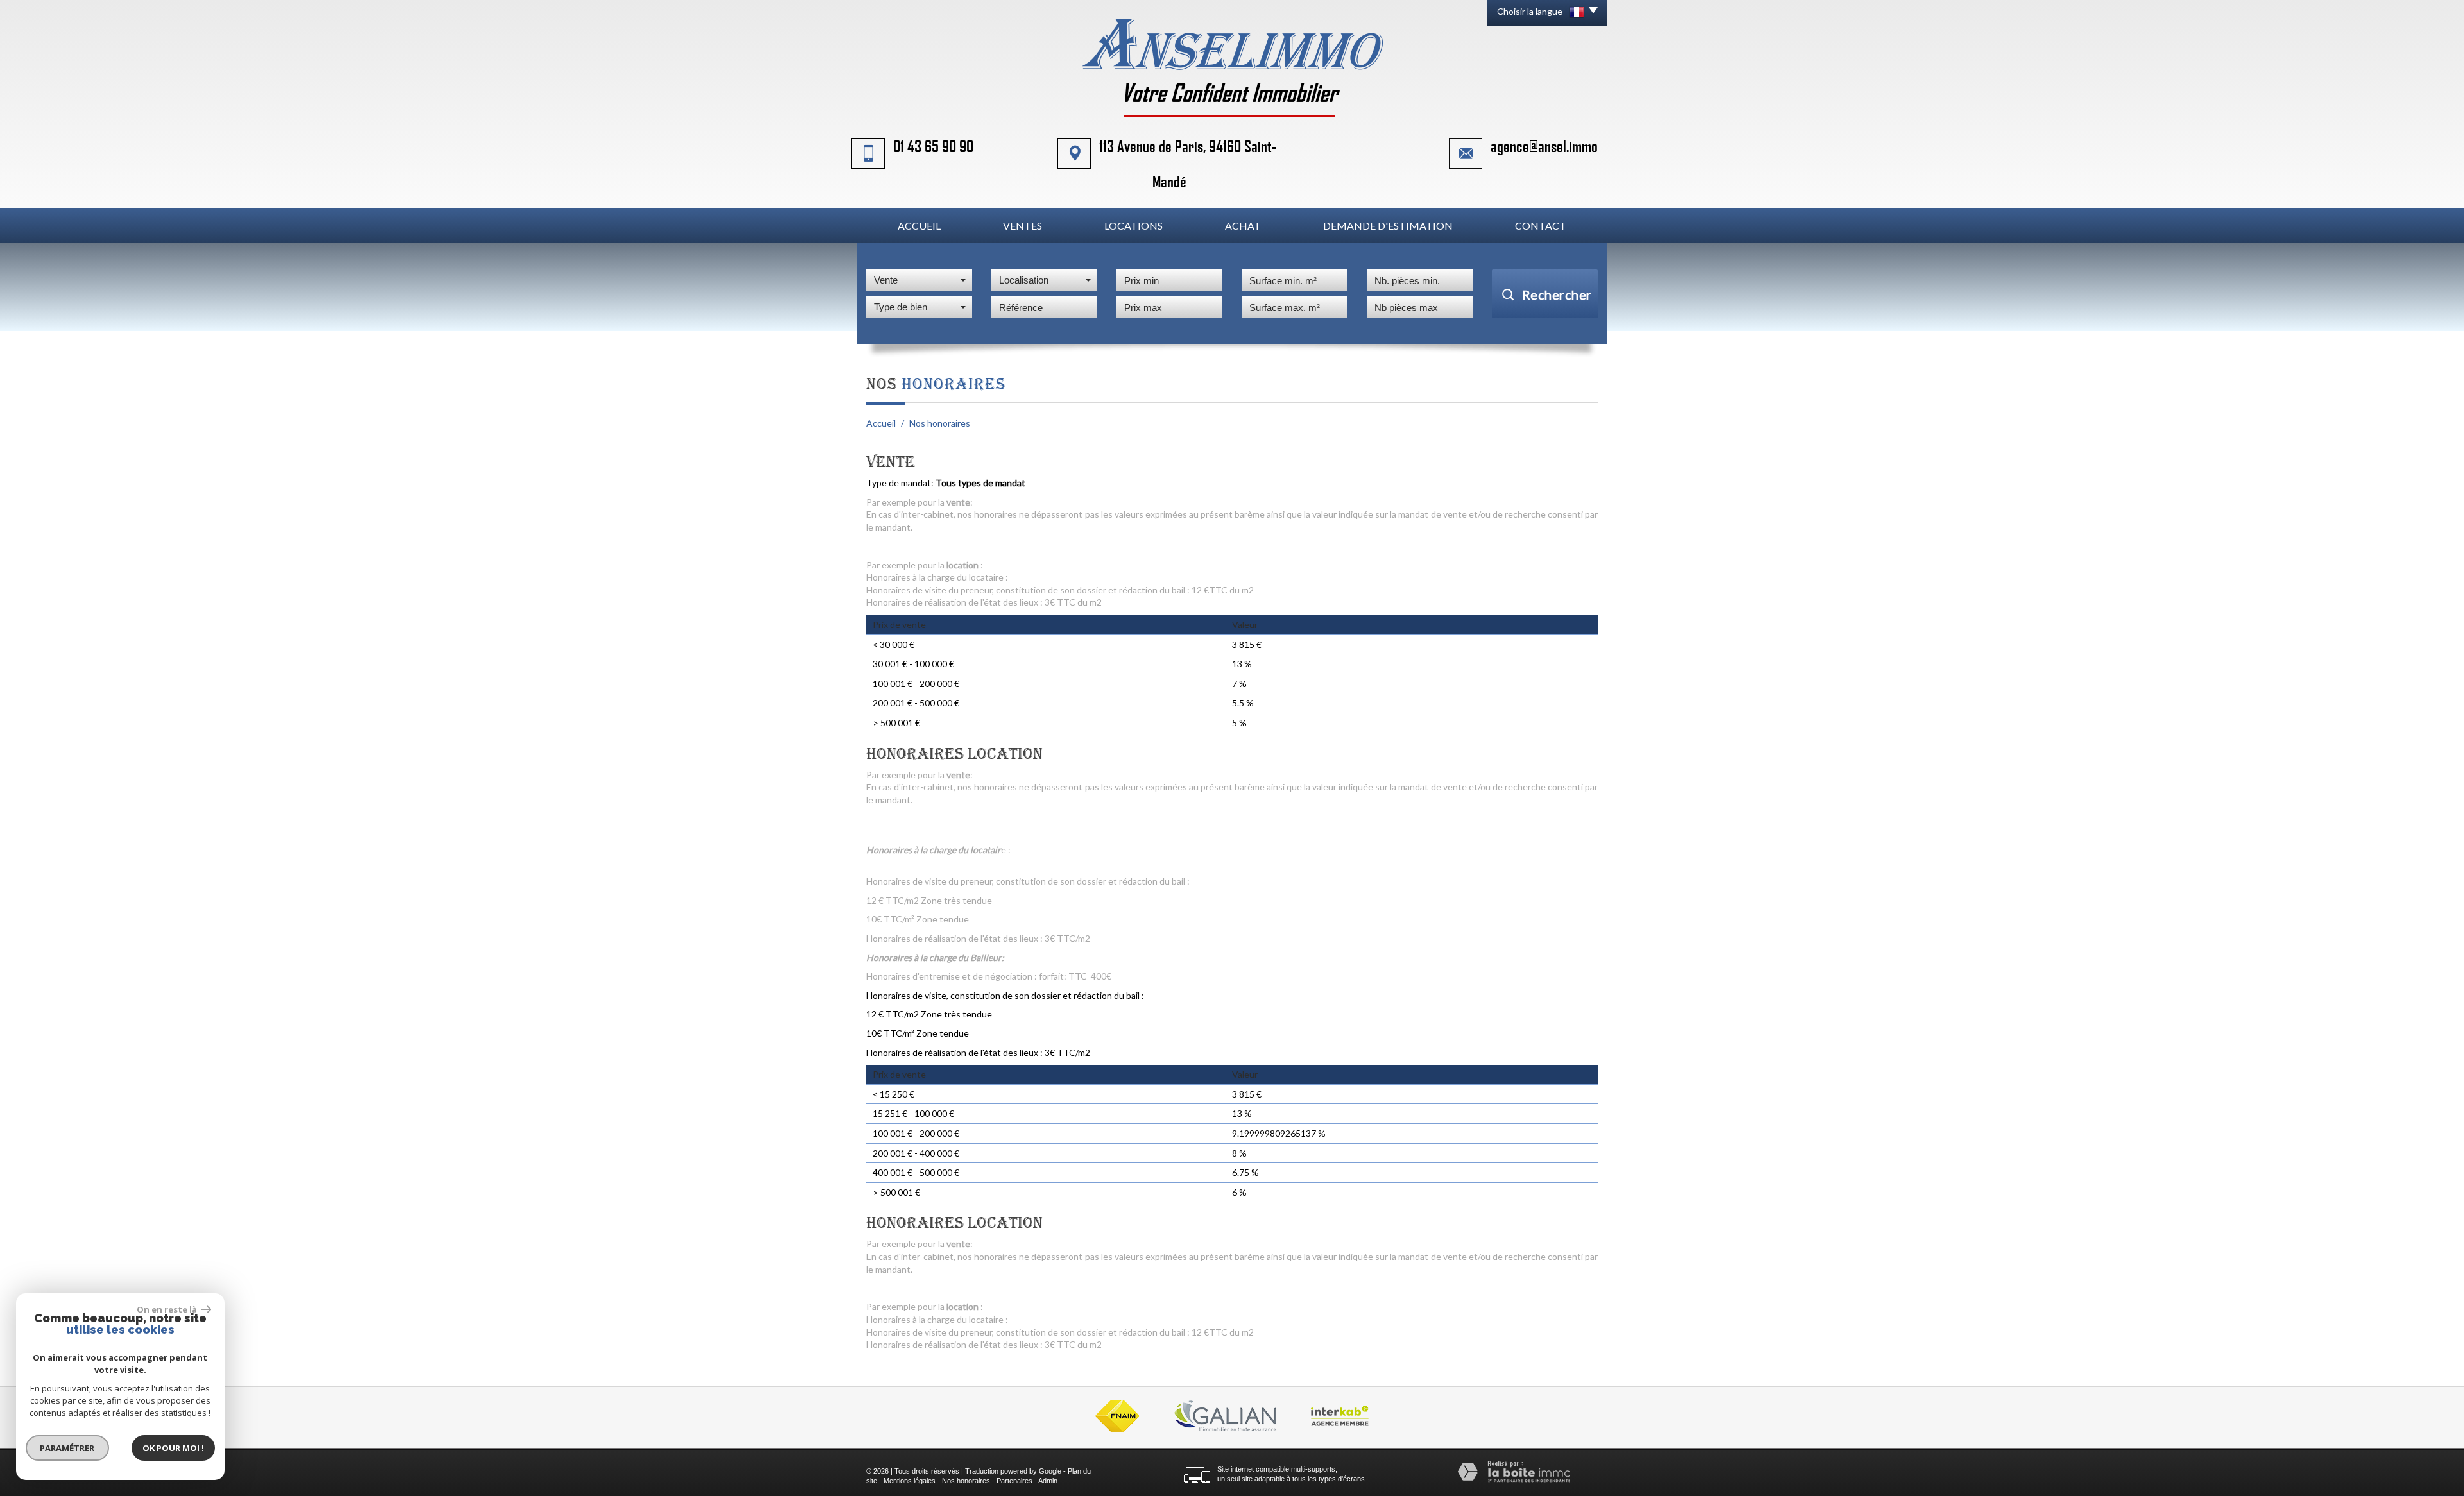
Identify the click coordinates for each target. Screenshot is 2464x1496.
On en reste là (167, 1309)
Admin (1048, 1481)
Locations (1134, 225)
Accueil (919, 225)
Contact (1541, 225)
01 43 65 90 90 (933, 146)
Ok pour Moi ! (173, 1448)
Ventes (1022, 225)
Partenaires (1014, 1481)
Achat (1243, 225)
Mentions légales (910, 1481)
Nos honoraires (966, 1481)
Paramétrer (68, 1448)
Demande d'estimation (1388, 225)
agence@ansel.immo (1544, 146)
